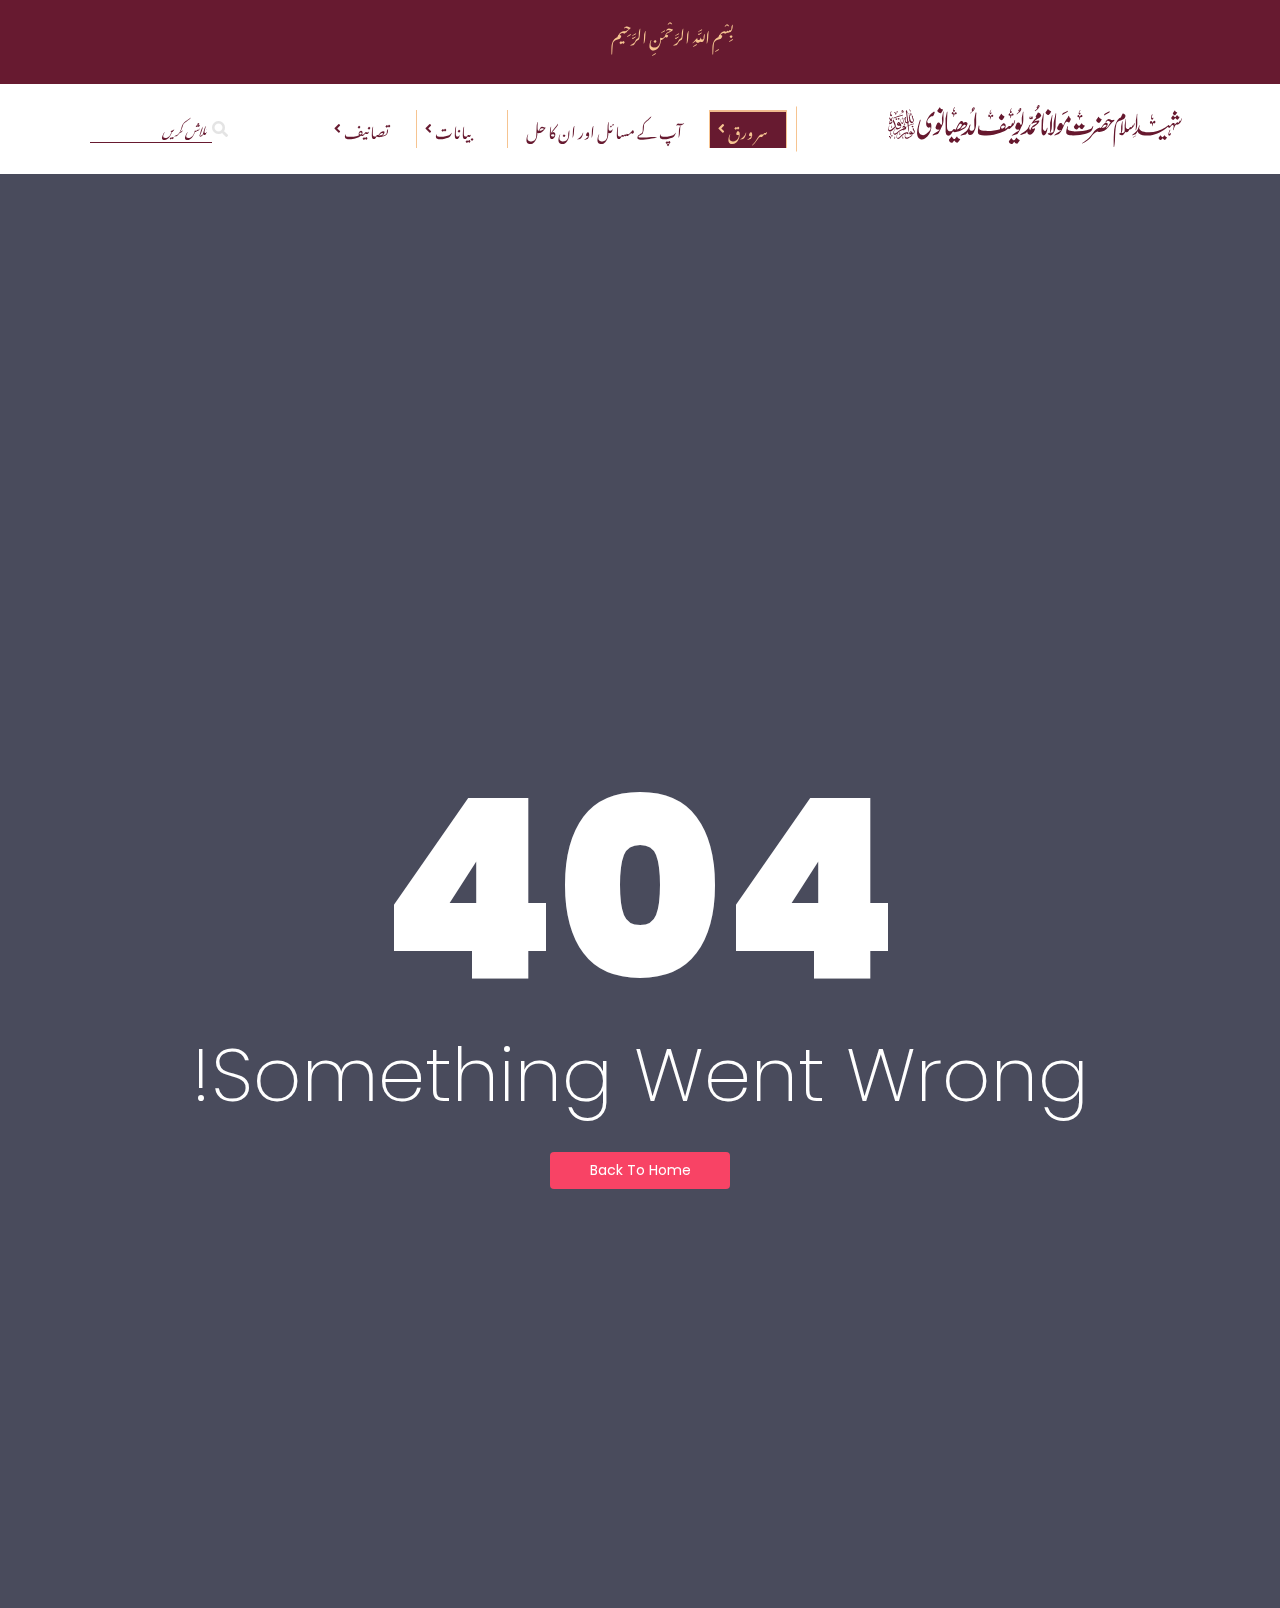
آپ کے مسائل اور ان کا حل (604, 129)
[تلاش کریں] (220, 128)
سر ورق (748, 129)
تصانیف (366, 129)
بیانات (453, 129)
